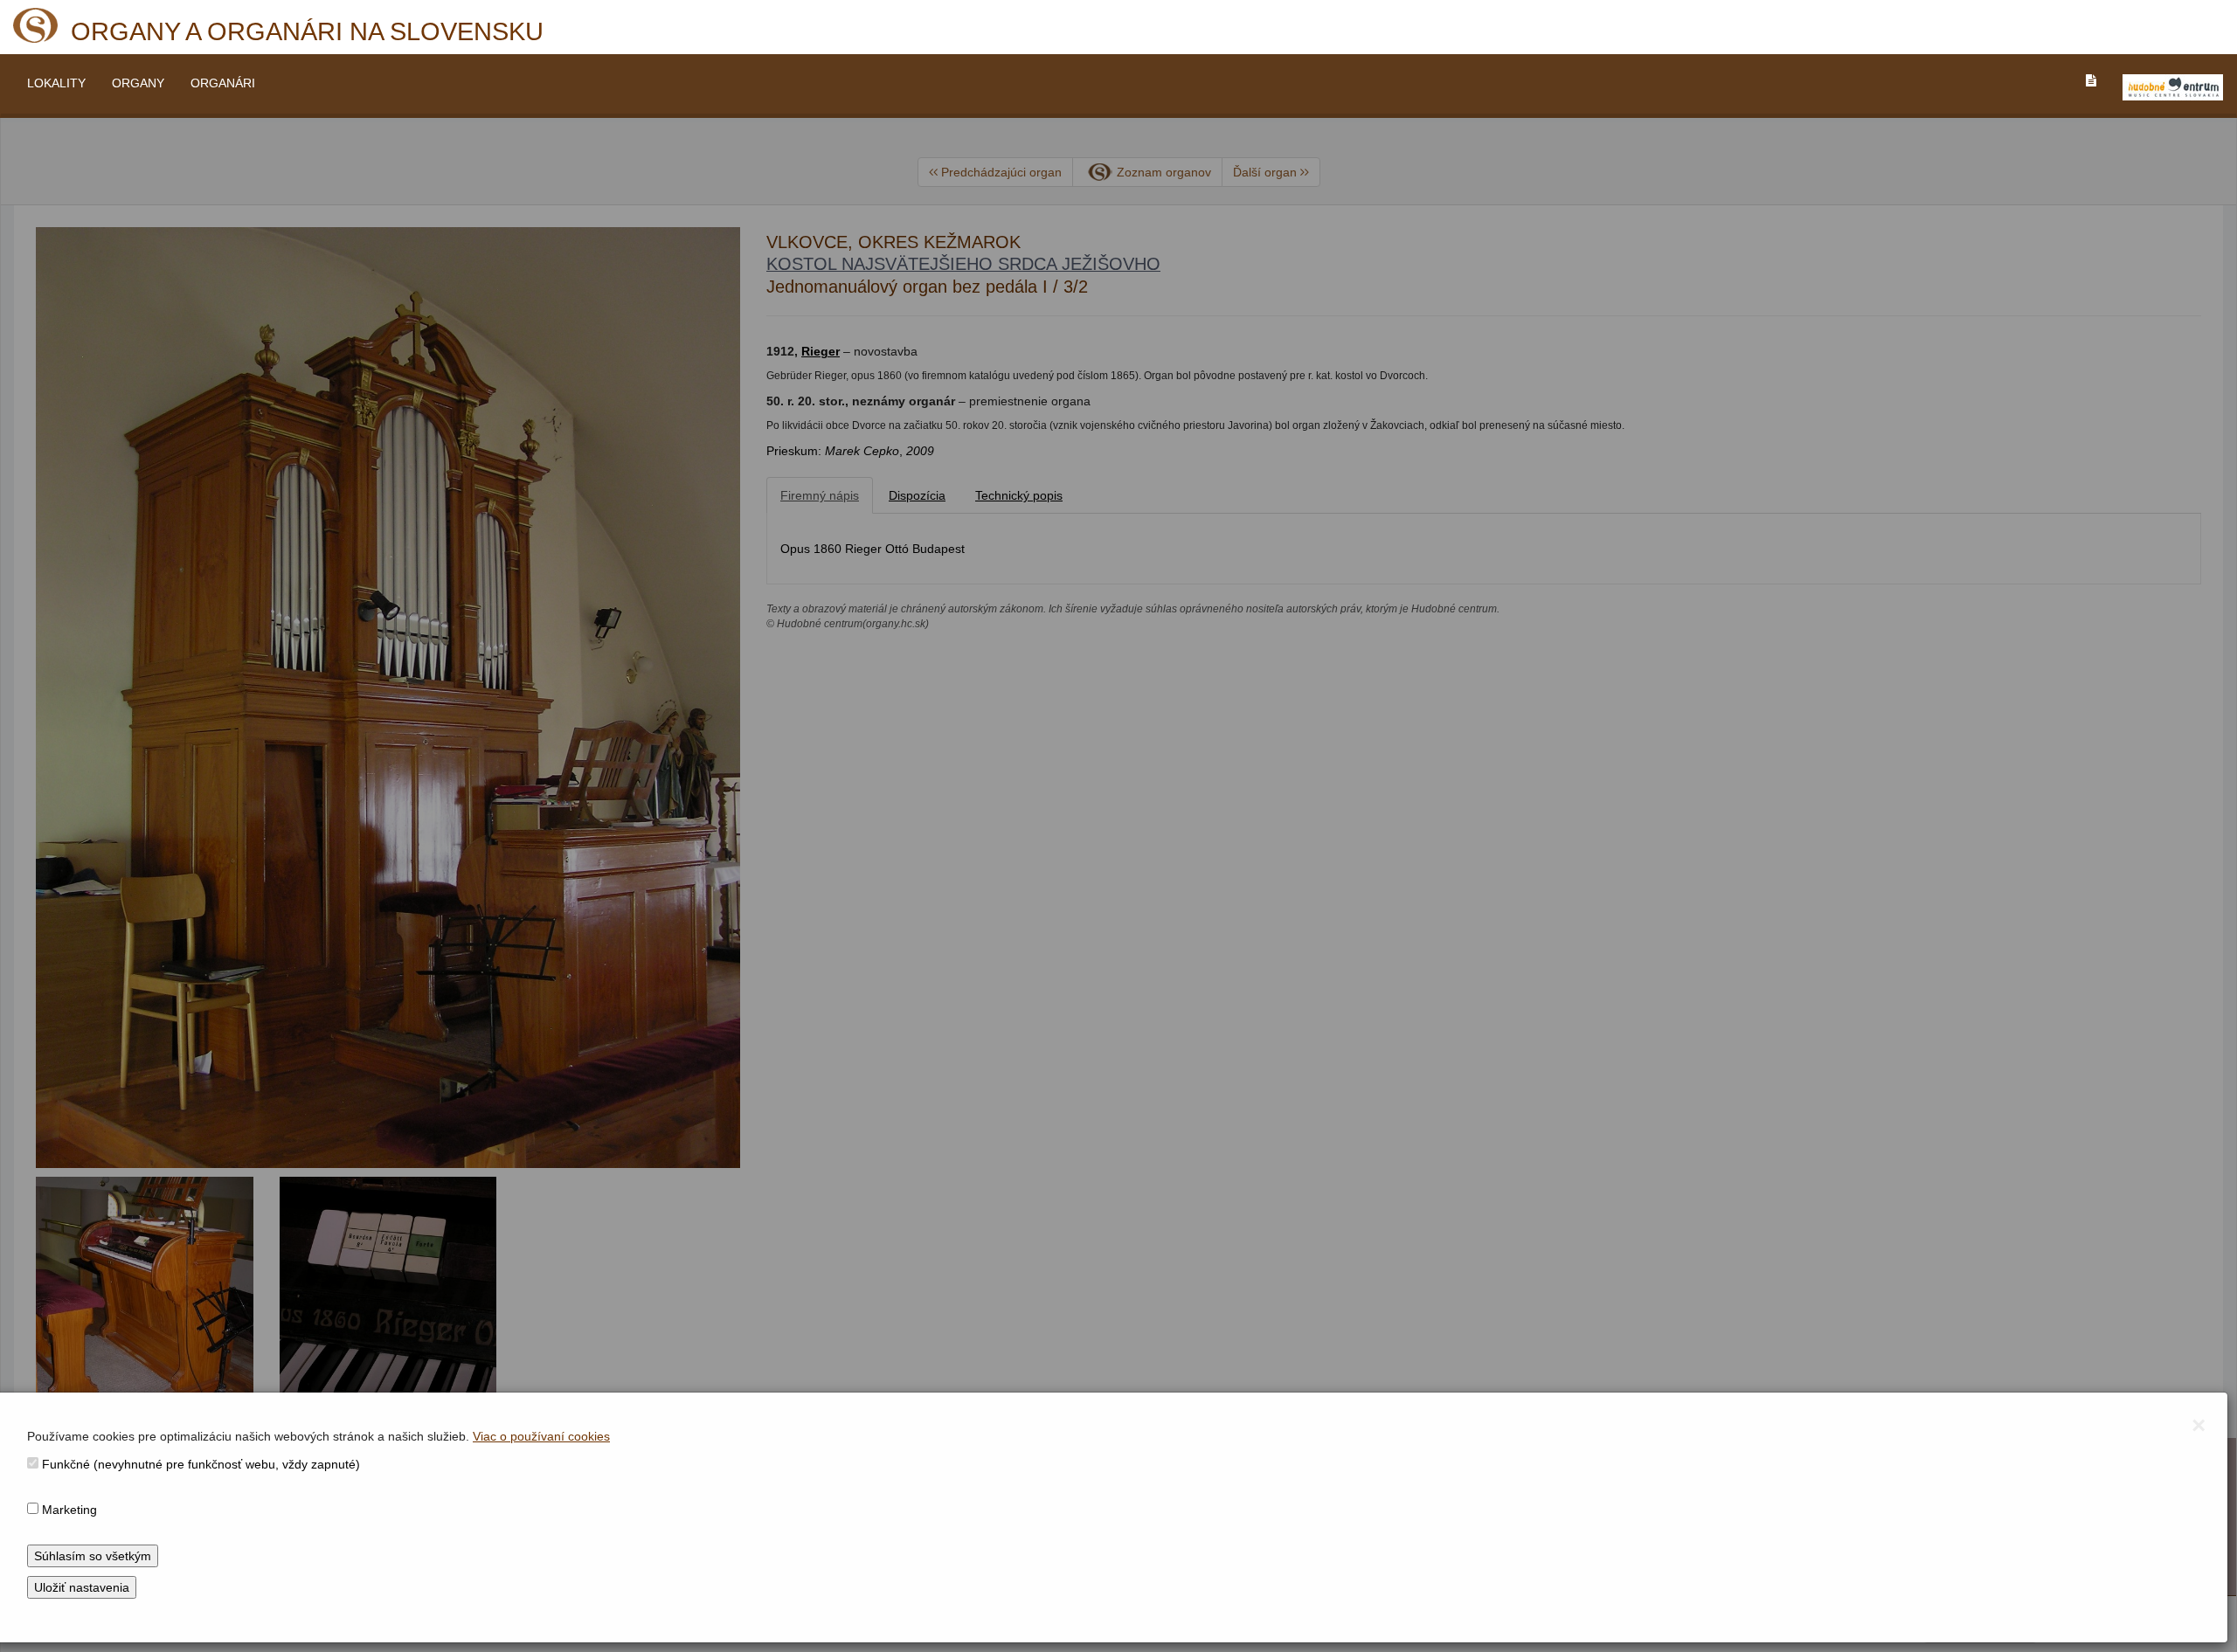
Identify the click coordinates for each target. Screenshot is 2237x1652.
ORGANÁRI (223, 83)
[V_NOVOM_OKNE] (2173, 87)
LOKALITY (56, 83)
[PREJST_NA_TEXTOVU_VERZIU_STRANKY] (2091, 80)
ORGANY (138, 83)
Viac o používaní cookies (541, 1436)
